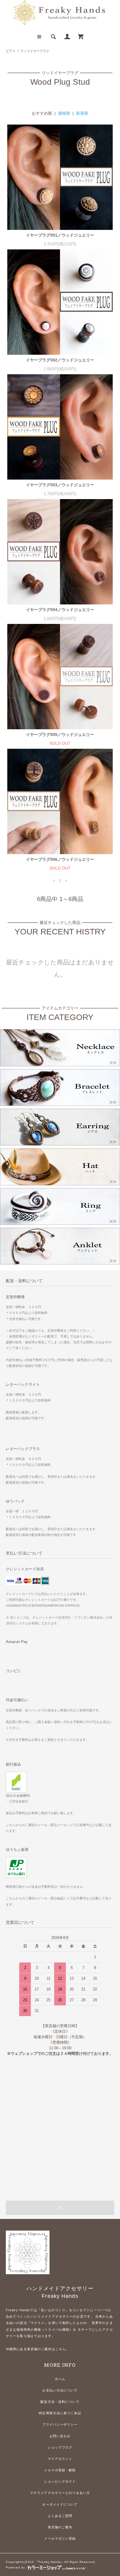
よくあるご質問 (60, 2516)
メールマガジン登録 (60, 2538)
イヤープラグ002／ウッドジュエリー (60, 360)
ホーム (60, 2379)
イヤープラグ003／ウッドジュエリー (60, 485)
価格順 (64, 113)
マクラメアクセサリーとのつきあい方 (60, 2493)
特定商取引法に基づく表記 (60, 2413)
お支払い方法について (60, 2390)
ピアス (11, 51)
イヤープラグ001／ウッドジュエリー (60, 235)
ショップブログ (60, 2447)
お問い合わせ (60, 2436)
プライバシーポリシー (60, 2424)
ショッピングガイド (60, 2481)
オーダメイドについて (60, 2504)
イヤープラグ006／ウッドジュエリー (60, 859)
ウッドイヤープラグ (35, 51)
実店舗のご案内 (60, 2527)
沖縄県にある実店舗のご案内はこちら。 (38, 2349)
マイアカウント (60, 2459)
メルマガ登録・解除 (60, 2470)
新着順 (82, 113)
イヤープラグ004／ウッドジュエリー (60, 610)
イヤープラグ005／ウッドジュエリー (60, 735)
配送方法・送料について (60, 2402)
